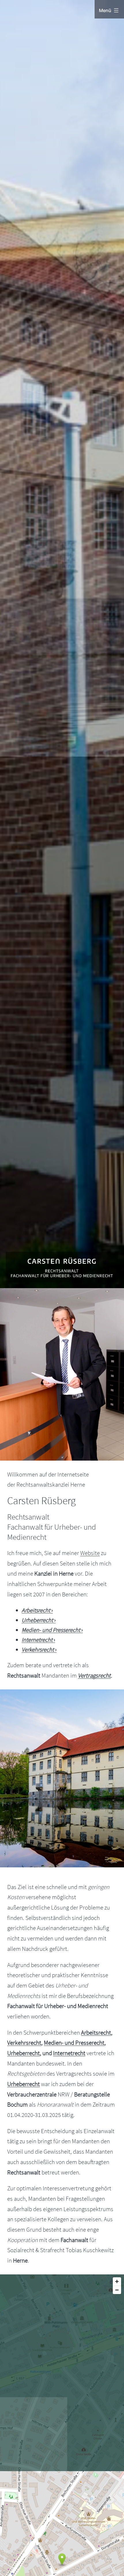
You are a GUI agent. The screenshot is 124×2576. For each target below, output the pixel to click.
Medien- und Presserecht (74, 2043)
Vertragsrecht (94, 1675)
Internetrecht (69, 2053)
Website (90, 1553)
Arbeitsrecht (96, 2032)
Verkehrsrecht (24, 2043)
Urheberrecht (24, 2053)
